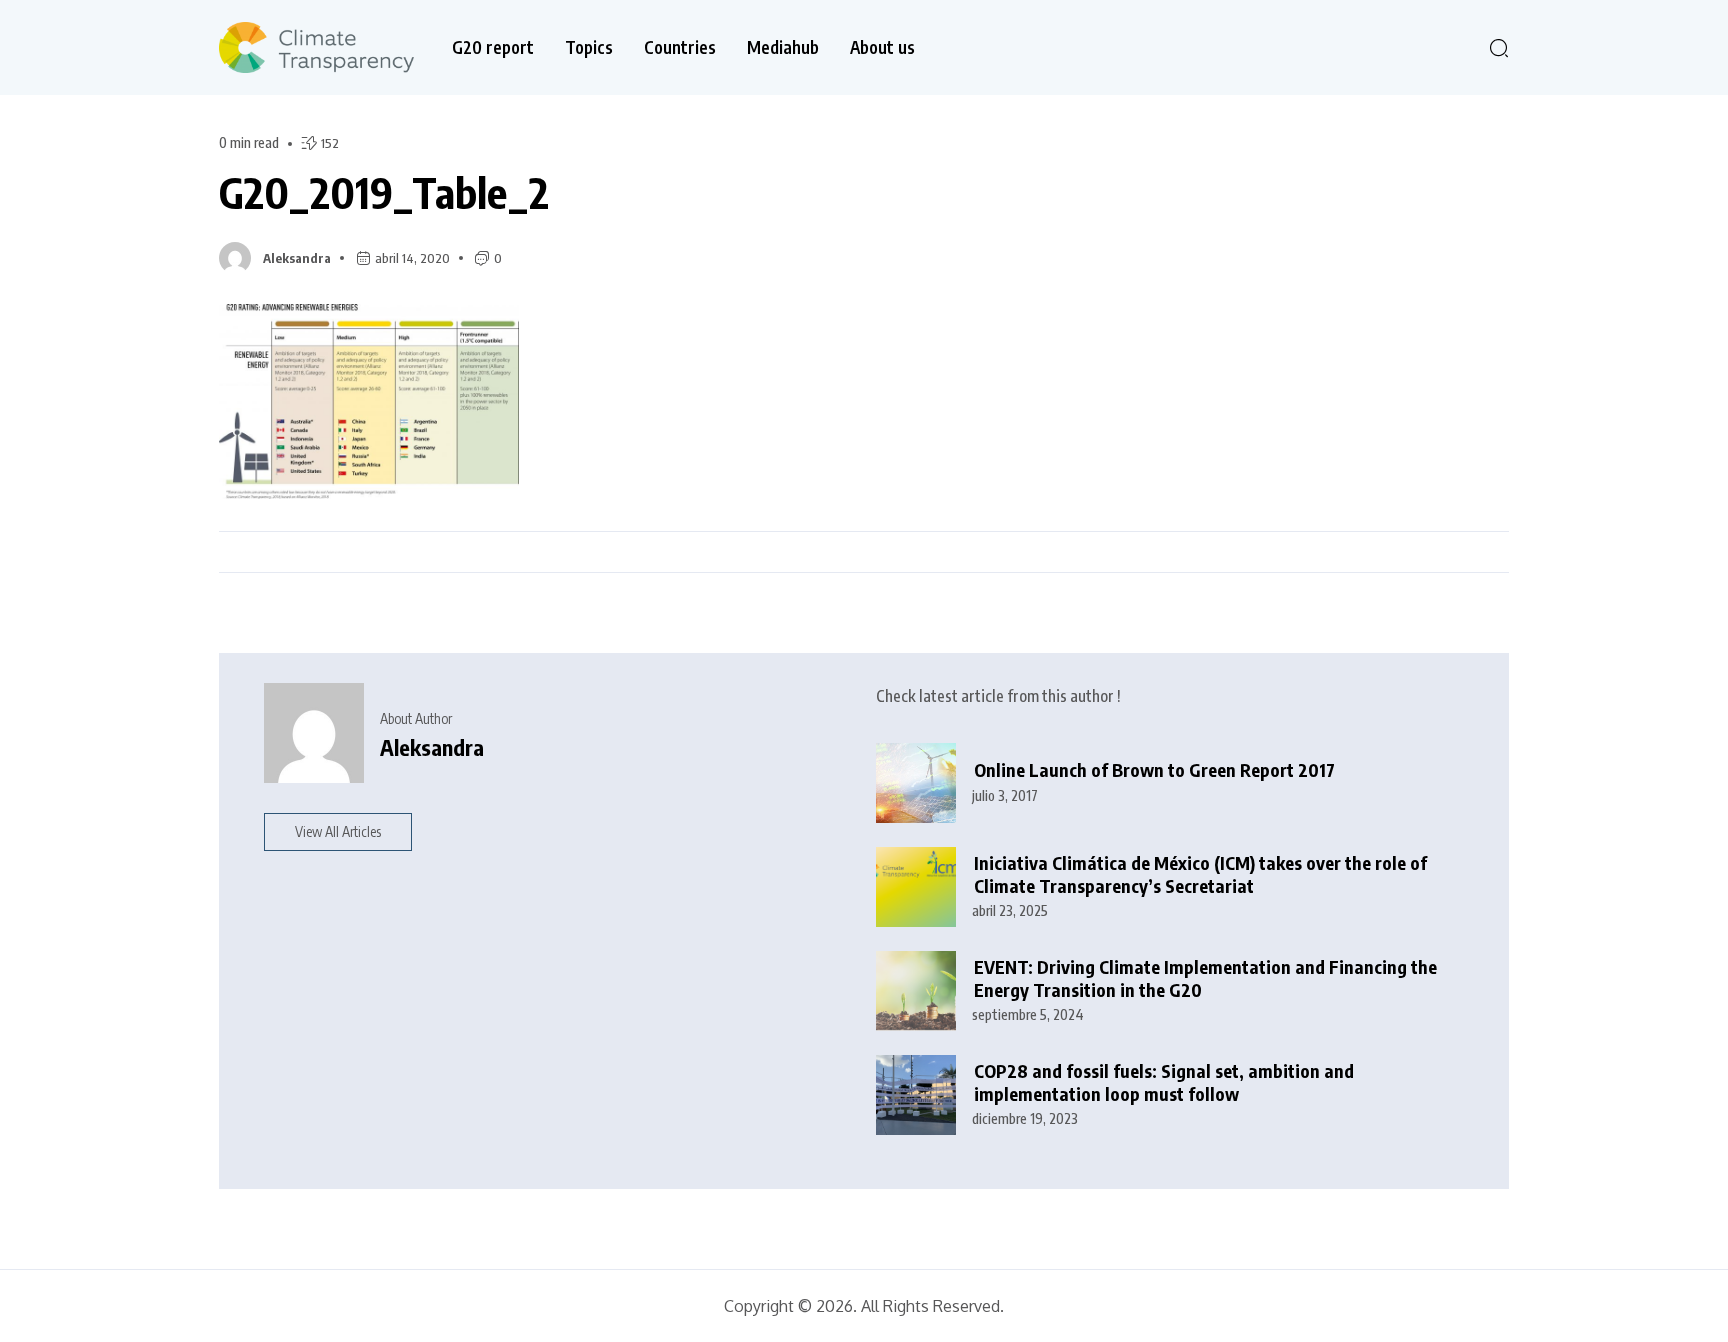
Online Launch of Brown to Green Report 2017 (1154, 770)
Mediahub (783, 47)
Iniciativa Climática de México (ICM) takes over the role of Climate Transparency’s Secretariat (1200, 874)
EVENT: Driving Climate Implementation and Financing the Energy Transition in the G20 (1205, 978)
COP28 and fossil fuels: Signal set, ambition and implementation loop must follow (1164, 1082)
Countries (680, 47)
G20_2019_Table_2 (384, 192)
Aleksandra (297, 258)
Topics (589, 47)
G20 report (493, 47)
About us (882, 47)
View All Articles (338, 831)
